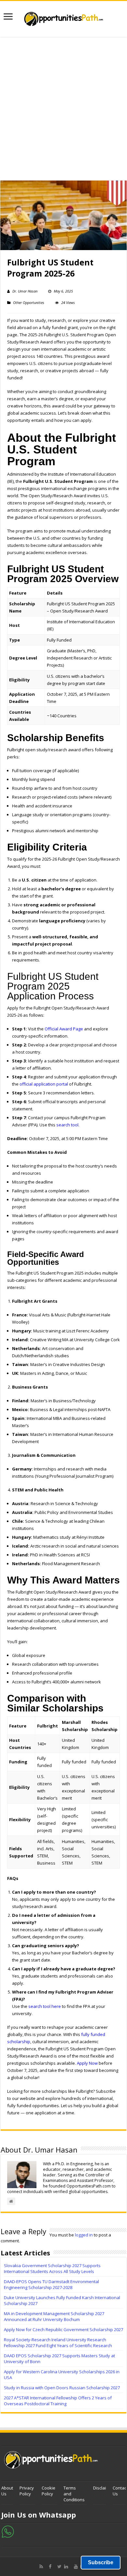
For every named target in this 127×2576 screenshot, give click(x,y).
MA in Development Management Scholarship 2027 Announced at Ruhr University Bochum (54, 2316)
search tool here (45, 2006)
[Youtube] (76, 2567)
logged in (84, 2235)
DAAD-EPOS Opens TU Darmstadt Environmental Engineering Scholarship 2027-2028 (51, 2284)
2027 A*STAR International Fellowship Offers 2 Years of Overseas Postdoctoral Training (58, 2401)
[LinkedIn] (68, 2567)
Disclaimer (103, 2488)
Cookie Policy (49, 2491)
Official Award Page (64, 1029)
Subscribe (101, 2562)
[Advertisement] (63, 109)
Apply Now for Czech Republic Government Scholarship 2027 (63, 2330)
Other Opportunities (29, 302)
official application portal (44, 1084)
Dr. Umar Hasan (25, 291)
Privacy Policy (27, 2491)
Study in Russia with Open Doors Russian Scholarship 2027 (62, 2388)
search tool (67, 1125)
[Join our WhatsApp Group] (8, 2531)
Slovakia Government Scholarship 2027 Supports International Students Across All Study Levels (52, 2268)
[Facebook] (52, 2567)
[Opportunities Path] (63, 17)
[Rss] (43, 2567)
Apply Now (87, 2063)
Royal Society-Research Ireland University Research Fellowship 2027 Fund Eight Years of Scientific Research (58, 2343)
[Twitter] (59, 2567)
